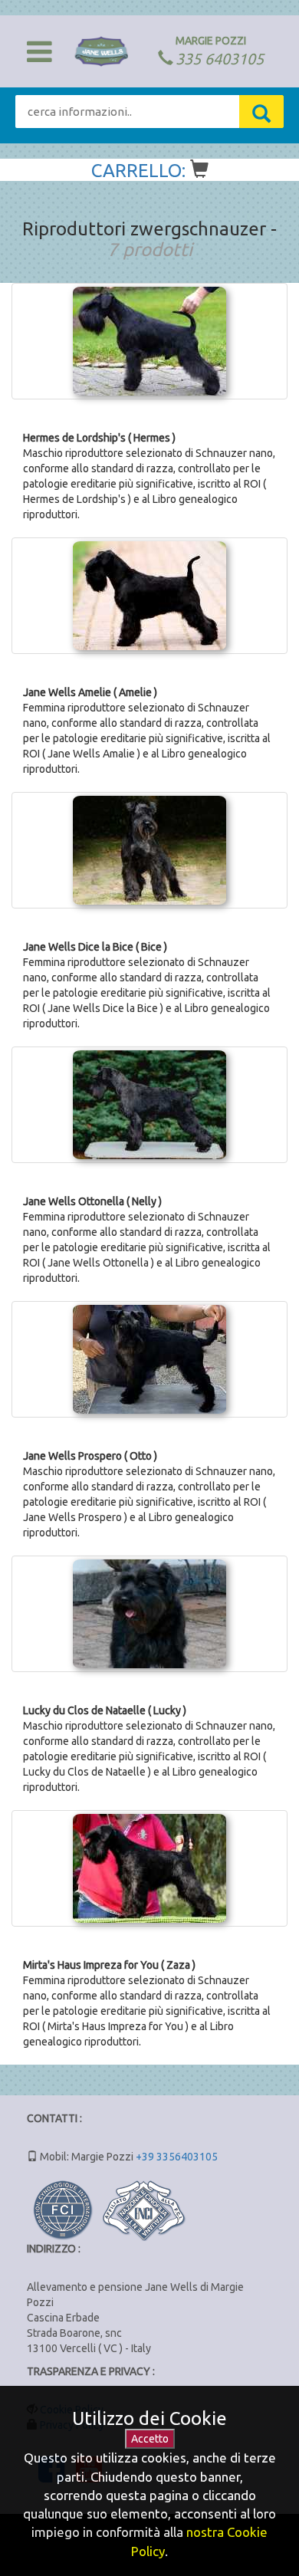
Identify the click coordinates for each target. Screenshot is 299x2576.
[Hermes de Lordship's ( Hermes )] (149, 341)
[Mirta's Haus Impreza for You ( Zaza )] (149, 1868)
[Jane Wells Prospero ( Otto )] (149, 1359)
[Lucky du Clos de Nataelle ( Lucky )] (149, 1614)
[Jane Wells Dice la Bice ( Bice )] (149, 850)
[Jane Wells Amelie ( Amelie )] (149, 596)
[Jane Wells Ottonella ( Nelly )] (149, 1105)
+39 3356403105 (177, 2157)
